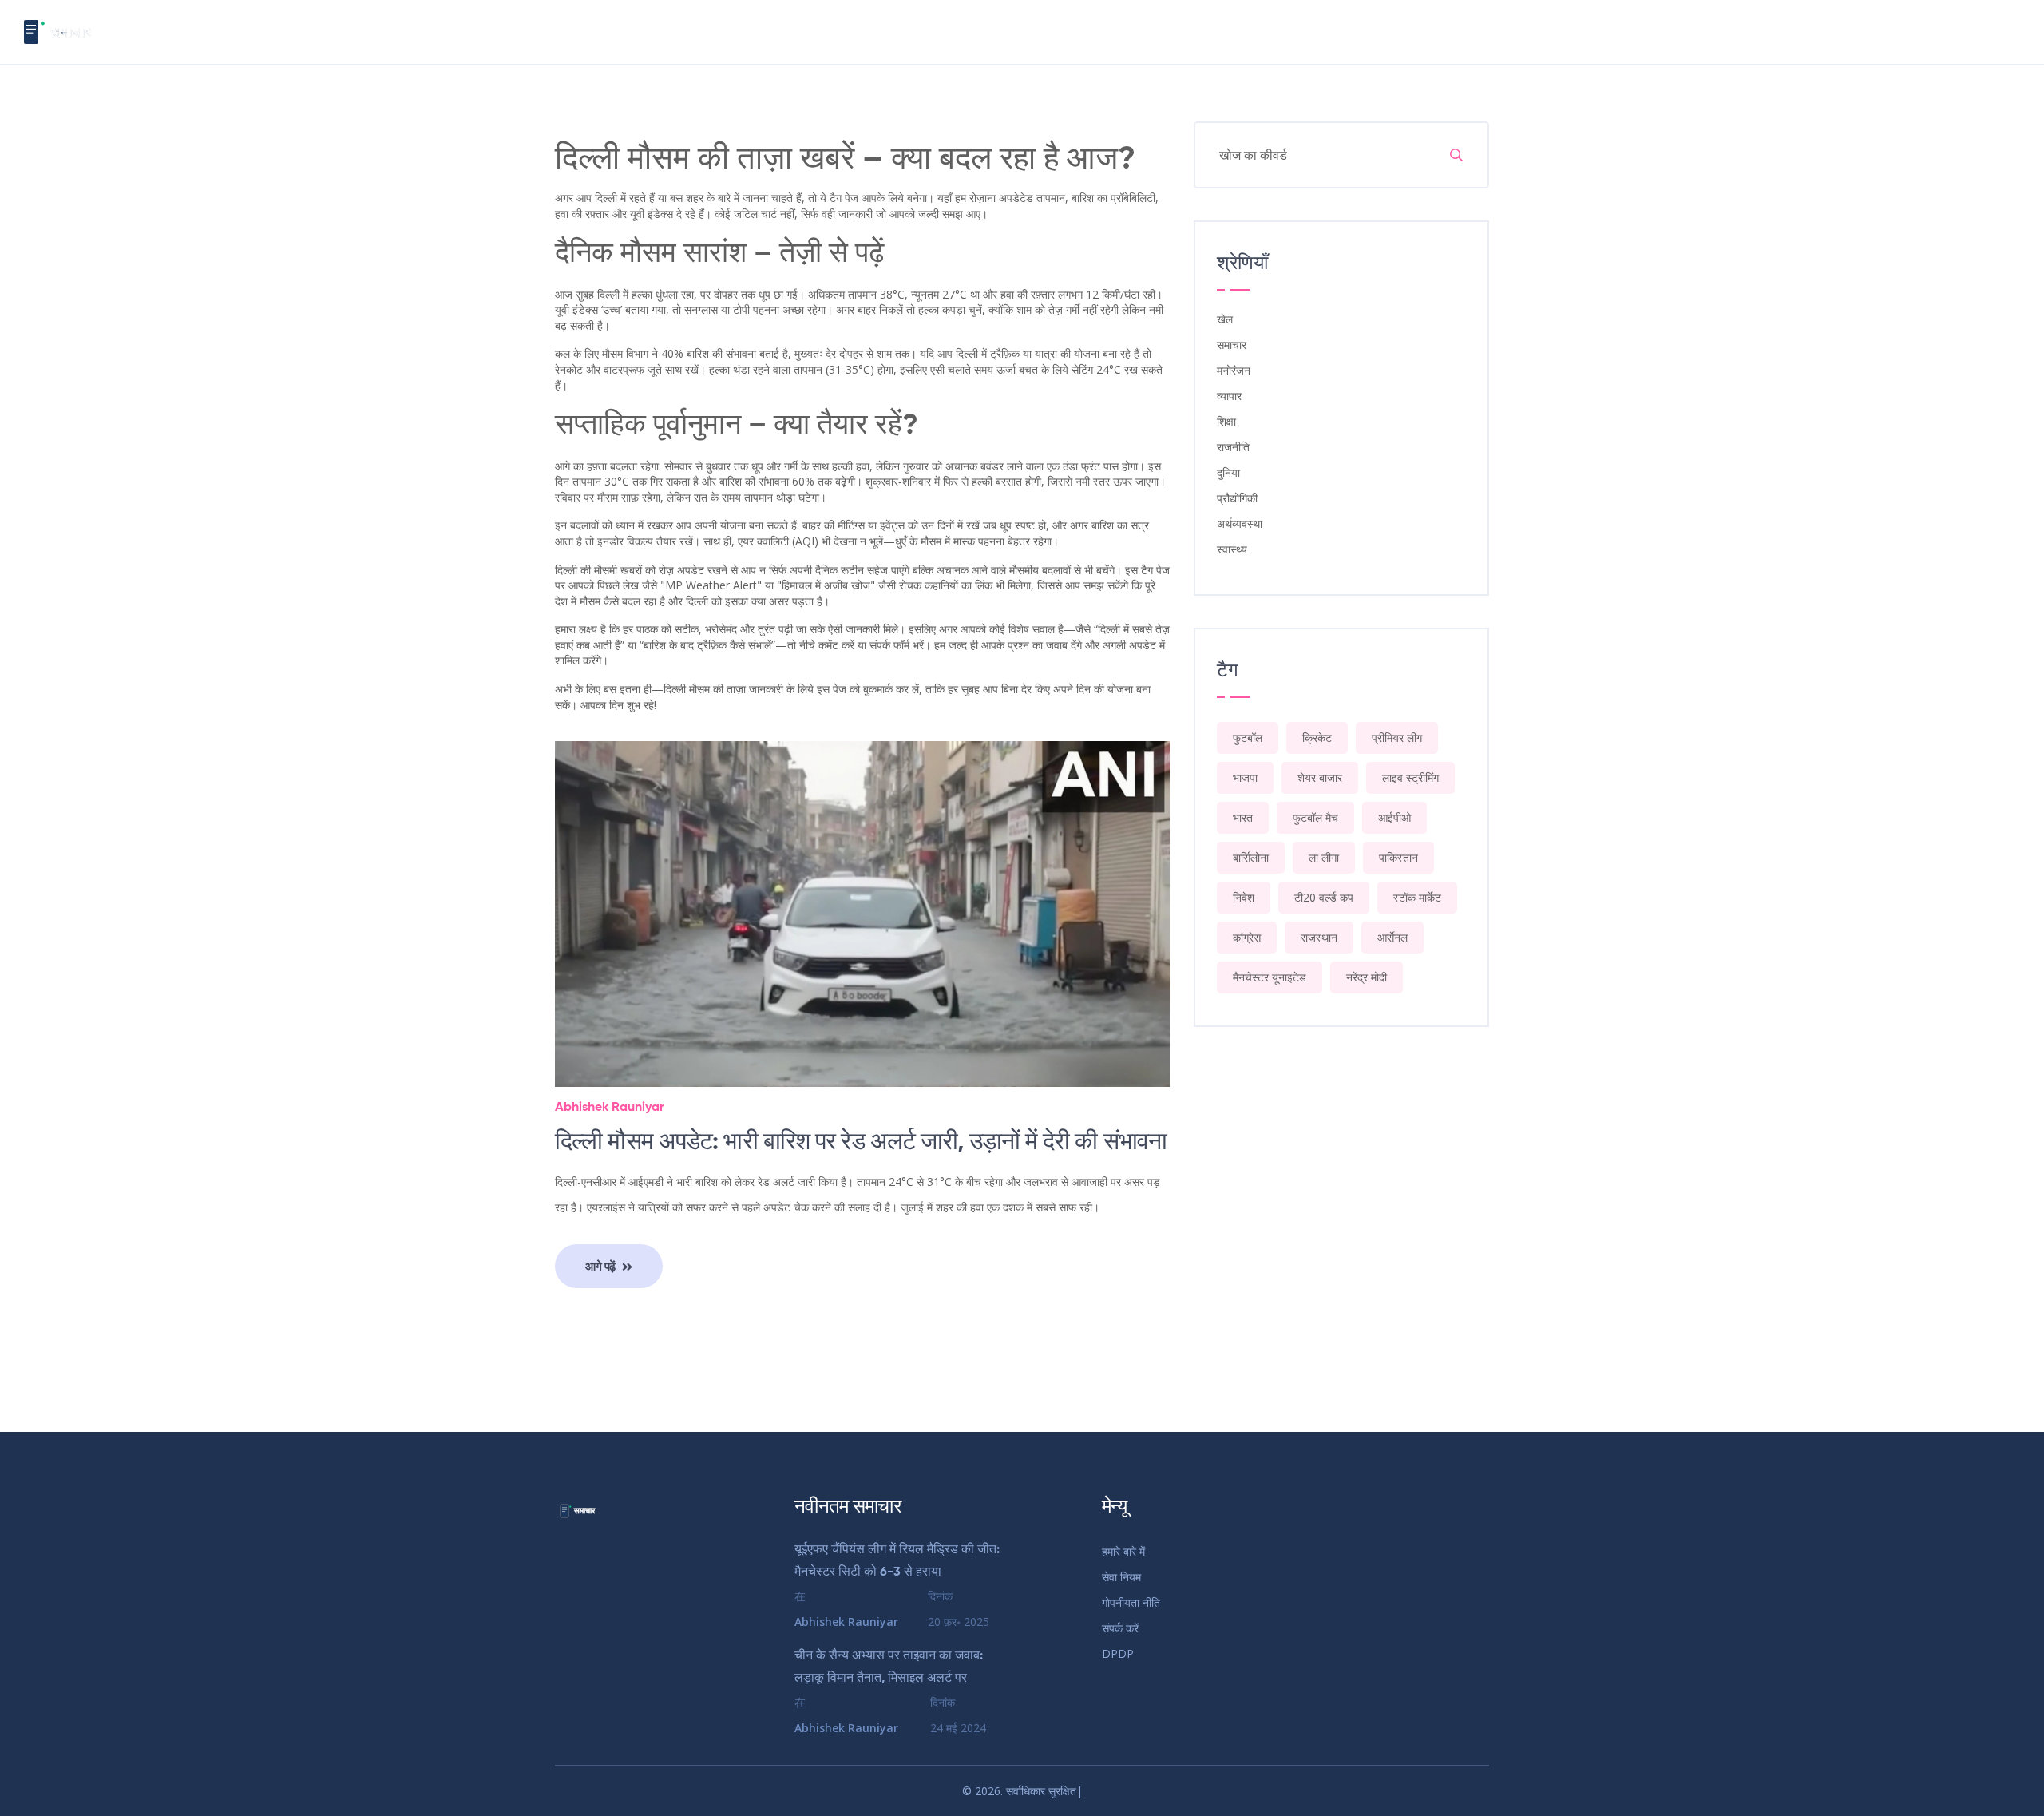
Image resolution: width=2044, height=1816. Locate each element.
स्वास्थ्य (1232, 549)
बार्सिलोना (1251, 857)
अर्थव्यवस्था (1240, 523)
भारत (1243, 817)
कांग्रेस (1247, 937)
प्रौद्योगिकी (1237, 498)
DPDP (1118, 1653)
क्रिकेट (1317, 738)
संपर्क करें (1120, 1628)
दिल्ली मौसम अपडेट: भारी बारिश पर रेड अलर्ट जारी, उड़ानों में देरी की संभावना (861, 1143)
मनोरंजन (1234, 370)
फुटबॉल (1248, 738)
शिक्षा (1226, 421)
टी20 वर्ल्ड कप (1324, 897)
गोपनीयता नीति (1131, 1602)
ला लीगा (1324, 857)
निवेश (1244, 897)
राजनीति (1233, 447)
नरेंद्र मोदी (1367, 977)
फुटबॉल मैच (1315, 817)
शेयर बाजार (1320, 777)
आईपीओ (1394, 817)
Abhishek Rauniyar (610, 1108)
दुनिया (1228, 472)
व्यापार (1229, 396)
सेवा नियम (1121, 1577)
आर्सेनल (1392, 937)
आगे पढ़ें (602, 1266)
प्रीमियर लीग (1397, 738)
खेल (1225, 319)
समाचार (1232, 345)
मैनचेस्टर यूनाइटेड (1270, 977)
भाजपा (1245, 777)
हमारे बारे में (1123, 1551)
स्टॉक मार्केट (1417, 897)
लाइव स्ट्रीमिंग (1410, 777)
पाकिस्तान (1398, 857)
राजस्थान (1319, 937)
